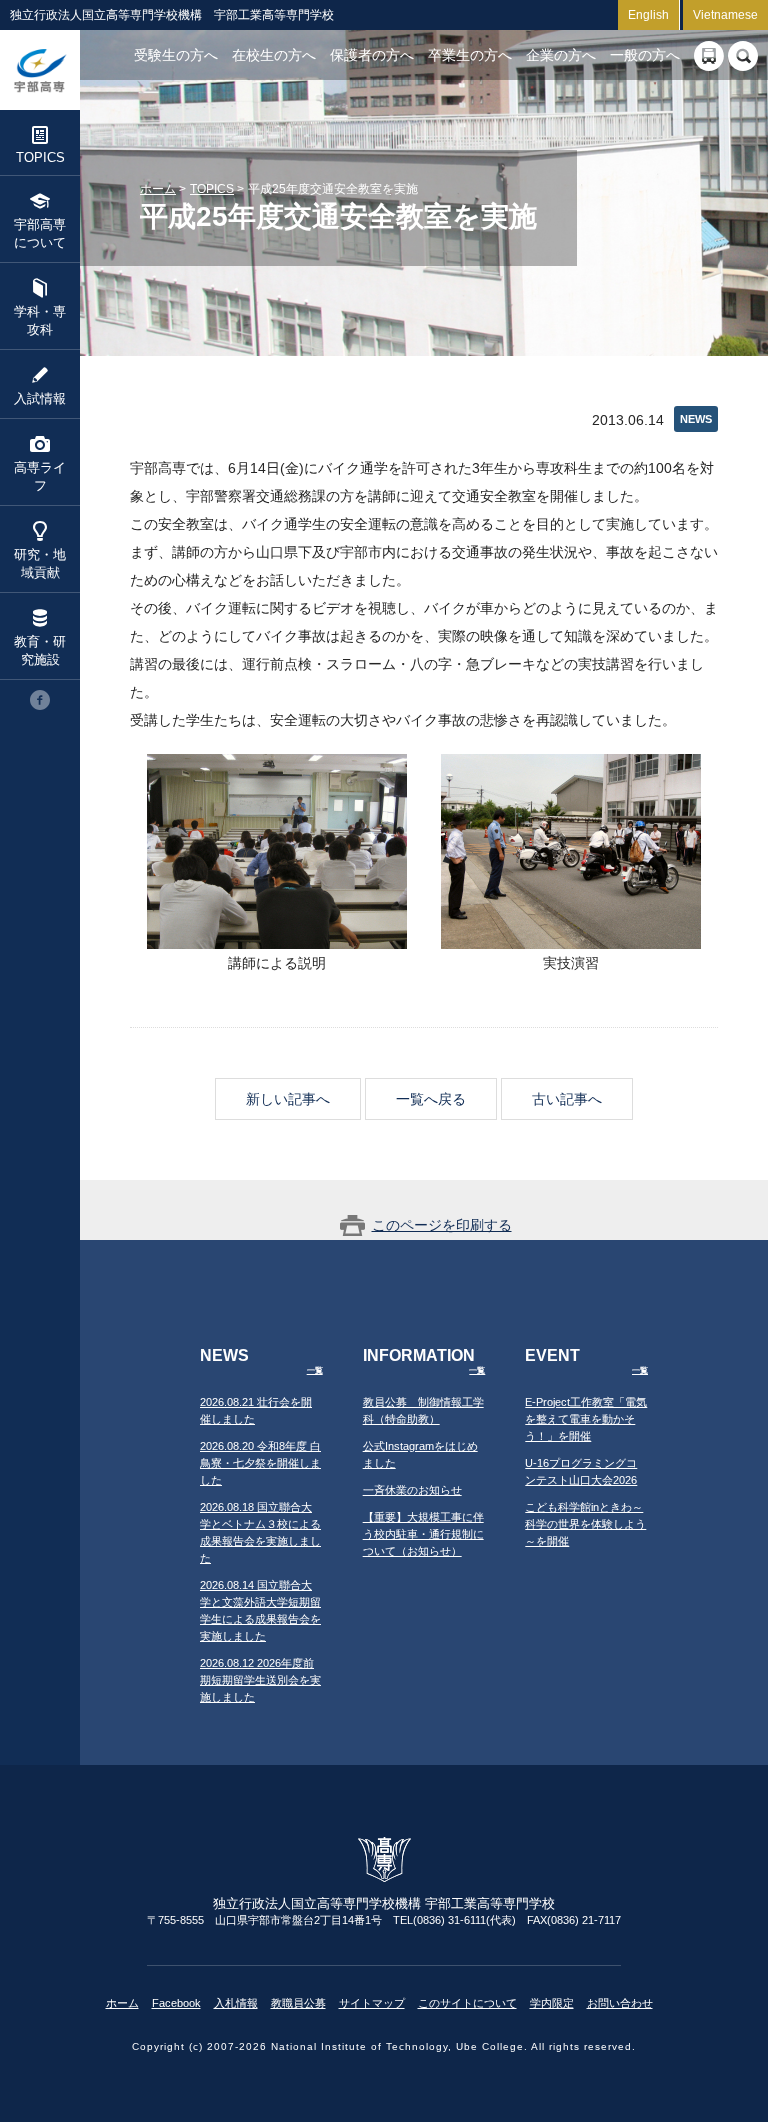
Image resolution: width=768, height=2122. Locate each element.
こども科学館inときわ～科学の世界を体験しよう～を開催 (585, 1524)
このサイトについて (467, 2003)
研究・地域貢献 (40, 563)
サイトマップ (372, 2003)
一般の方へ (645, 55)
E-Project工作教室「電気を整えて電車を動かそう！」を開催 (586, 1419)
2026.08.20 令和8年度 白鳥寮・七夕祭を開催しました (260, 1463)
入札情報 (236, 2003)
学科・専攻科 (40, 320)
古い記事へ (567, 1099)
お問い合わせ (620, 2003)
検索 (743, 56)
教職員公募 (298, 2003)
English (648, 15)
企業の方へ (561, 55)
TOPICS (40, 157)
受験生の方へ (176, 55)
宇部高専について (40, 233)
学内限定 (552, 2003)
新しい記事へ (288, 1099)
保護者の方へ (372, 55)
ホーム (158, 189)
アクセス (709, 56)
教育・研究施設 (40, 650)
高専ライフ (40, 476)
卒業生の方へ (470, 55)
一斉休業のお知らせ (412, 1490)
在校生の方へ (274, 55)
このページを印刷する (442, 1225)
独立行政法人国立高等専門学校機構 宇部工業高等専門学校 (40, 70)
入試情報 (40, 398)
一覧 (315, 1370)
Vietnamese (725, 15)
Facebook (176, 2003)
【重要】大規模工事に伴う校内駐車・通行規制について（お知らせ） (423, 1534)
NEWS (696, 419)
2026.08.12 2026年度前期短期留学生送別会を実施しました (260, 1680)
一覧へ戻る (431, 1099)
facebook (40, 700)
